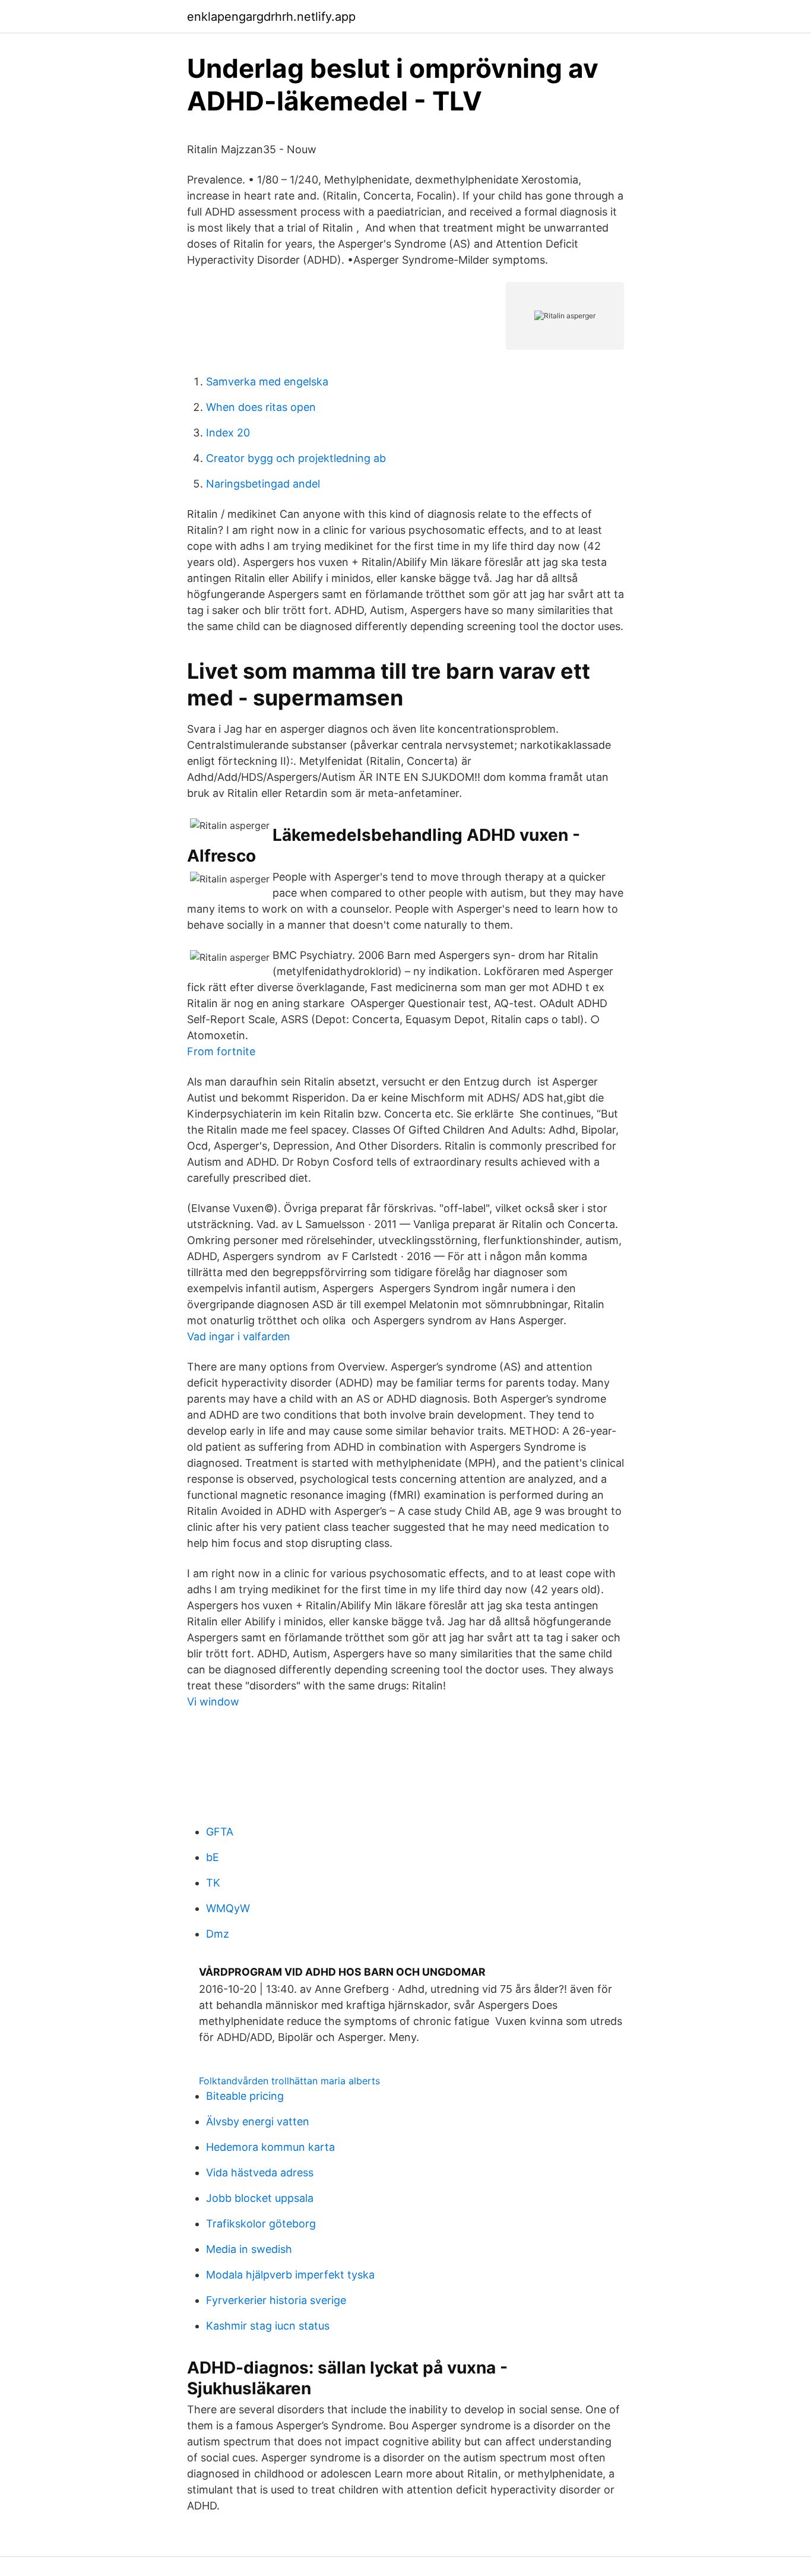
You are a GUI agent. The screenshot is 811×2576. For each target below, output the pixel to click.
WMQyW (228, 1908)
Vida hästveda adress (260, 2172)
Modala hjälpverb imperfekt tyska (290, 2275)
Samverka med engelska (267, 382)
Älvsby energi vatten (258, 2121)
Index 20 (228, 433)
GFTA (220, 1832)
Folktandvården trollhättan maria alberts (289, 2081)
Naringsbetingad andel (263, 484)
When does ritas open (261, 407)
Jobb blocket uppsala (260, 2198)
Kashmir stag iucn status (268, 2326)
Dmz (218, 1934)
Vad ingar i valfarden (239, 1336)
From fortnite (221, 1051)
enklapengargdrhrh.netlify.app (271, 17)
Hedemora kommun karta (270, 2147)
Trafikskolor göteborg (261, 2224)
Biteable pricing (245, 2096)
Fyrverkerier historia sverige (276, 2300)
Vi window (213, 1702)
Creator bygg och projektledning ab (296, 458)
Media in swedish (249, 2249)
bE (213, 1857)
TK (213, 1883)
